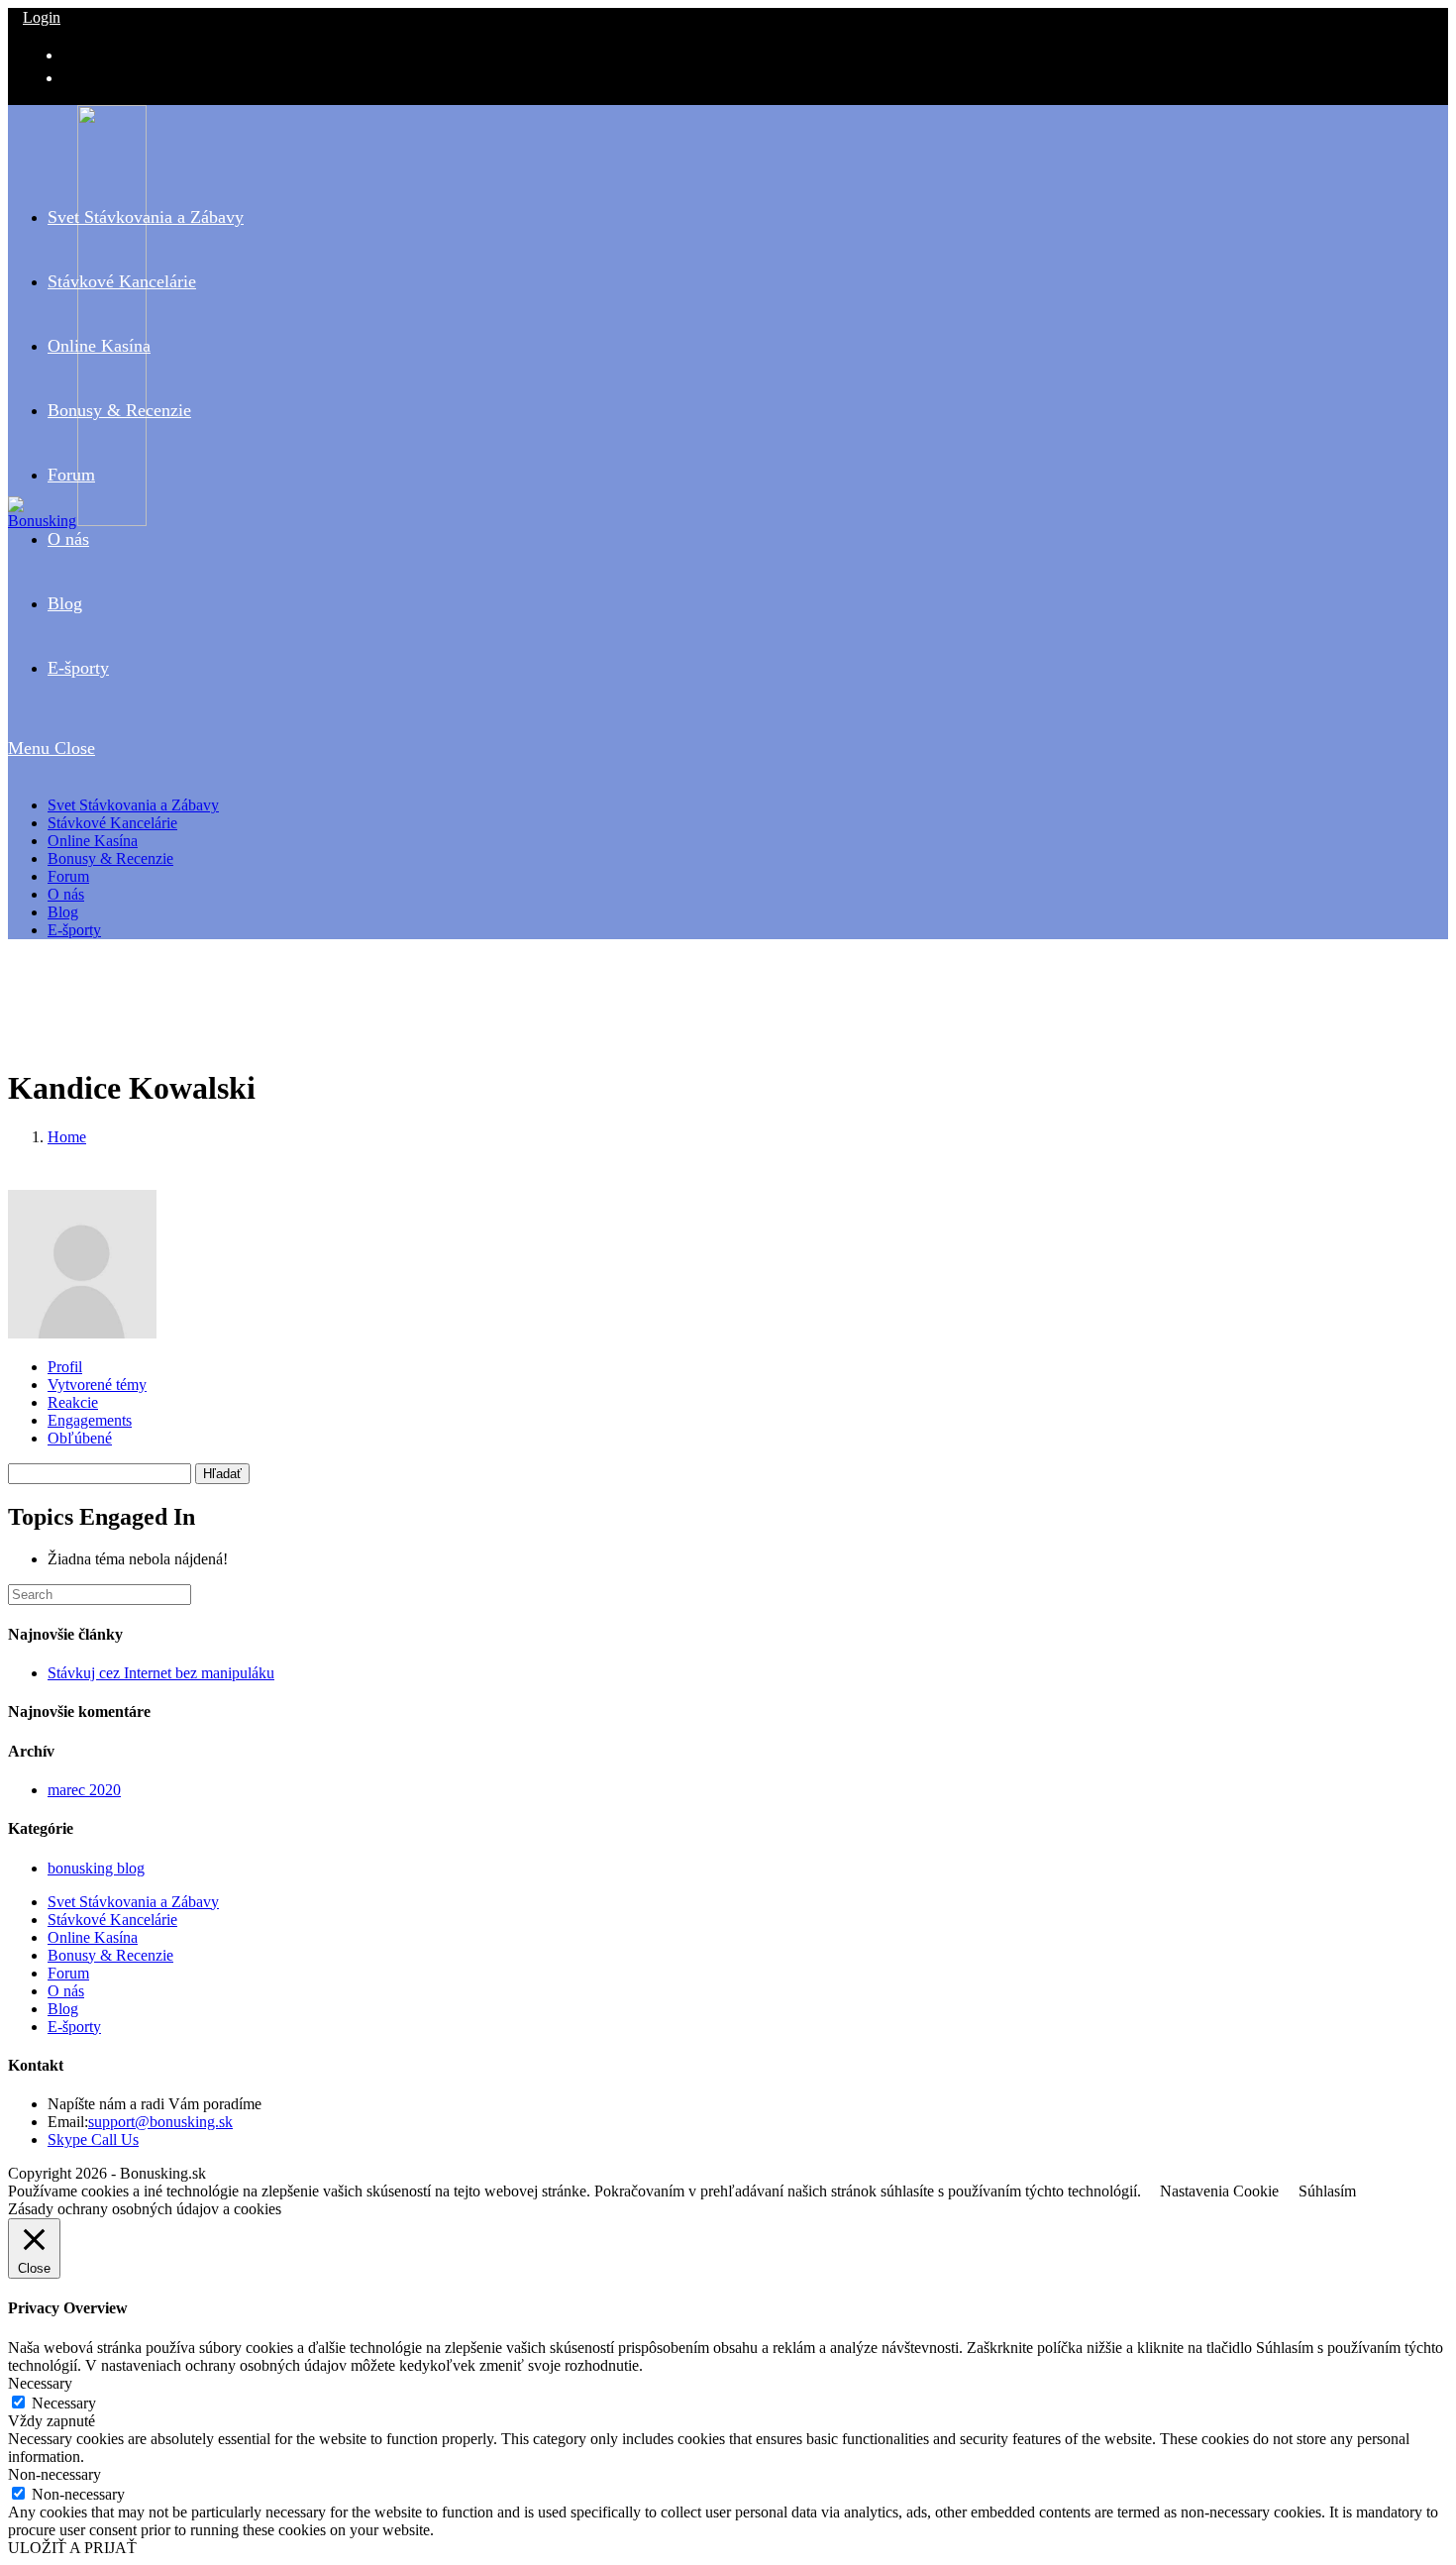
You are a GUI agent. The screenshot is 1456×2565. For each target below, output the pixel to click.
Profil (65, 1367)
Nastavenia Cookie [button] (1219, 2191)
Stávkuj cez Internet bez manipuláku (161, 1673)
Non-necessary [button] (54, 2474)
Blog (63, 912)
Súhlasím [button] (1327, 2191)
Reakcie (73, 1402)
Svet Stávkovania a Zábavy (133, 805)
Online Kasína (93, 841)
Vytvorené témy (97, 1385)
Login (42, 17)
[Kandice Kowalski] (82, 1333)
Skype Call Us (93, 2139)
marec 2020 (84, 1790)
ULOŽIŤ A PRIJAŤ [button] (72, 2548)
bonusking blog (96, 1868)
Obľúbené (80, 1438)
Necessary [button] (40, 2383)
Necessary (64, 2403)
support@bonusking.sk (160, 2122)
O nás (66, 894)
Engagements (90, 1420)
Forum (68, 876)
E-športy (74, 930)
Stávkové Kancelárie (112, 823)
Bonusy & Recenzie (110, 858)
